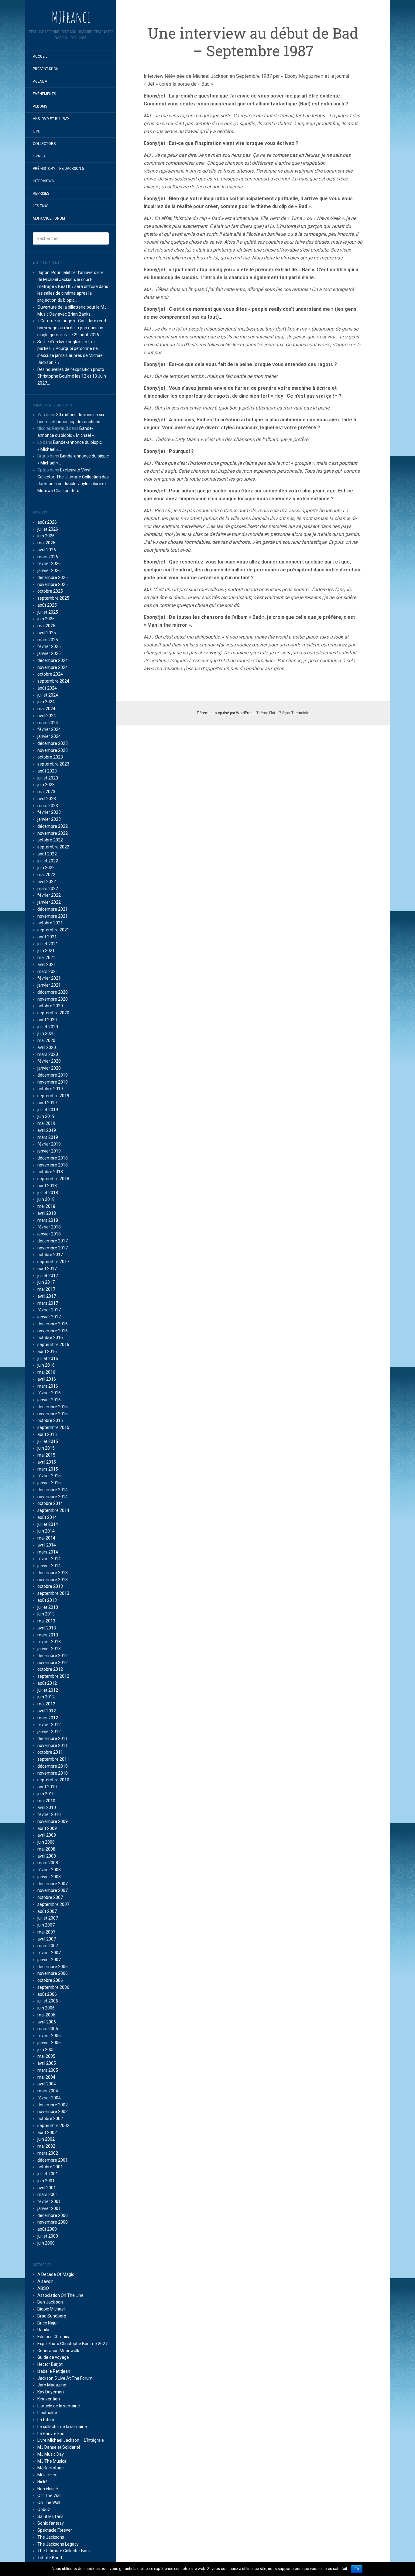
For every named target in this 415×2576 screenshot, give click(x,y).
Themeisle (300, 713)
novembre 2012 (53, 1663)
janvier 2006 (49, 2043)
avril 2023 (47, 799)
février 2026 (49, 563)
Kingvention (49, 2399)
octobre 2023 (50, 757)
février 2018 (49, 1227)
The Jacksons (51, 2537)
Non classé (48, 2489)
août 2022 (47, 854)
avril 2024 (47, 716)
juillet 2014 (48, 1524)
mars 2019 (48, 1137)
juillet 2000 (48, 2236)
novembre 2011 (53, 1745)
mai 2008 (46, 1849)
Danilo (43, 2330)
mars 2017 (48, 1303)
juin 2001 (46, 2181)
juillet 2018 (48, 1193)
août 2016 (47, 1351)
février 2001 (49, 2201)
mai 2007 (46, 1932)
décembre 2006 (53, 1967)
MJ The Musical (52, 2461)
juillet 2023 (48, 778)
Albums (40, 106)
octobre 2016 (50, 1338)
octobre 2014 (50, 1503)
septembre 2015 (53, 1427)
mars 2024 (48, 723)
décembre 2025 (53, 577)
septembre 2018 (53, 1179)
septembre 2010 (53, 1780)
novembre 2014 (53, 1497)
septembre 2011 (53, 1759)
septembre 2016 (53, 1345)
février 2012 (49, 1725)
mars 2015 (48, 1469)
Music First (48, 2475)
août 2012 (47, 1683)
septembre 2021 (53, 930)
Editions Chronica (54, 2337)
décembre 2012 (53, 1656)
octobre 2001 (50, 2167)
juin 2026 (46, 536)
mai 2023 (46, 792)
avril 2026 (47, 550)
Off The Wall (49, 2495)
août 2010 (47, 1787)
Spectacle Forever (55, 2530)
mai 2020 (46, 1040)
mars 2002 (48, 2153)
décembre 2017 (53, 1241)
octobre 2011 (50, 1752)
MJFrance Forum (49, 218)
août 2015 (47, 1434)
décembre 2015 (53, 1407)
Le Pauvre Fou (51, 2434)
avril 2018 (47, 1213)
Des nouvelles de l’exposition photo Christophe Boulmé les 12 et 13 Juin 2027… (72, 376)
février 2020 (49, 1061)
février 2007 (49, 1953)
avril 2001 (47, 2188)
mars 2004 (48, 2091)
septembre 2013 (53, 1593)
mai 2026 (46, 543)
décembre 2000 (53, 2215)
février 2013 (49, 1642)
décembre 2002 (53, 2105)
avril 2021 (47, 964)
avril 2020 (47, 1047)
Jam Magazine (52, 2385)
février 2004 (49, 2098)
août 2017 (47, 1269)
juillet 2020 (48, 1027)
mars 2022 (48, 889)
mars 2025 (48, 640)
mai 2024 (46, 709)
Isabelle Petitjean (54, 2371)
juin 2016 (46, 1365)
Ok (357, 2569)
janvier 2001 (49, 2208)
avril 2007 (47, 1939)
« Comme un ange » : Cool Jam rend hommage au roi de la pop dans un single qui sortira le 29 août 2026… (72, 328)
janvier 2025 (49, 653)
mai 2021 (46, 957)
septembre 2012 (53, 1676)
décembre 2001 (53, 2160)
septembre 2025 (53, 598)
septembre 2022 (53, 847)
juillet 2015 (48, 1441)
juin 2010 (46, 1794)
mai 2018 (46, 1206)
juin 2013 (46, 1614)
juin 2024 (46, 702)
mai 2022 (46, 875)
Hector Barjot (50, 2364)
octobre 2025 (50, 591)
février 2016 (49, 1393)
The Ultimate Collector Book (64, 2551)
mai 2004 (46, 2077)
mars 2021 (48, 971)
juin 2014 (46, 1531)
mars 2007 (48, 1946)
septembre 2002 (53, 2126)
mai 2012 (46, 1704)
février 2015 (49, 1476)
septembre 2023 (53, 764)
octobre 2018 (50, 1172)
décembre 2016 (53, 1324)
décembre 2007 (53, 1884)
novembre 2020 (53, 999)
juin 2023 (46, 785)
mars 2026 (48, 557)
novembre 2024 (53, 667)
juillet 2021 (48, 944)
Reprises (41, 194)
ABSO (43, 2288)
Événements (44, 94)
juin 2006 (46, 2008)
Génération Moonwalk (58, 2351)
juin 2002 (46, 2139)
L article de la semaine (59, 2406)
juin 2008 (46, 1842)
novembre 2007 (53, 1890)
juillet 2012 (48, 1690)
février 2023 (49, 812)
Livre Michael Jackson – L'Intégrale (71, 2440)
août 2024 (47, 688)
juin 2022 (46, 868)
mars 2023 (48, 806)
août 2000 (47, 2229)
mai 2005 (46, 2056)
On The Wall (49, 2502)
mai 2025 (46, 626)
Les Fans (41, 206)
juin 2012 (46, 1697)
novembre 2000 (53, 2222)
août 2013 (47, 1600)
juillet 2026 (48, 529)
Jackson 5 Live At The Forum (65, 2378)
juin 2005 (46, 2050)
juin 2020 (46, 1033)
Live (36, 131)
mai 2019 (46, 1123)
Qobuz (44, 2509)
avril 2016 (47, 1379)
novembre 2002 (53, 2112)
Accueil (40, 57)
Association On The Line (60, 2295)
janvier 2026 (49, 570)
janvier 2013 (49, 1649)
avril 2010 (47, 1807)
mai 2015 (46, 1455)
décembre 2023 (53, 743)
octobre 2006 (50, 1980)
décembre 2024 (53, 660)
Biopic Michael (51, 2309)
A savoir (45, 2281)
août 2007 (47, 1911)
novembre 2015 (53, 1414)
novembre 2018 (53, 1165)
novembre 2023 (53, 750)
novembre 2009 (53, 1821)
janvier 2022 (49, 902)
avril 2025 (47, 633)
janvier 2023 (49, 819)
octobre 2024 (50, 674)
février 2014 (49, 1559)
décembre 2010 (53, 1766)
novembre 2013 (53, 1580)
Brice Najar (48, 2323)
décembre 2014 (53, 1490)
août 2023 (47, 771)
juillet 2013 (48, 1607)
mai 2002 (46, 2146)
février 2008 (49, 1870)
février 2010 (49, 1814)
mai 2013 (46, 1621)
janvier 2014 (49, 1566)
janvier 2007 (49, 1960)
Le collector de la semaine (62, 2427)
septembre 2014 (53, 1510)
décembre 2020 (53, 992)
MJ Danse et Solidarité (59, 2447)
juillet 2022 (48, 861)
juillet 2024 (48, 695)
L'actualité (47, 2413)
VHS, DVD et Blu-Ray (51, 119)
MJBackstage (51, 2468)
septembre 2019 (53, 1096)
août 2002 (47, 2132)
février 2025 (49, 646)
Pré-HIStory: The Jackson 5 (58, 169)
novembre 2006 (53, 1973)
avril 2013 (47, 1628)
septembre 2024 (53, 681)
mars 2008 (48, 1863)
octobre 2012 (50, 1669)
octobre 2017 (50, 1255)
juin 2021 (46, 951)
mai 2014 (46, 1538)
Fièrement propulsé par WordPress (226, 713)
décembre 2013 (53, 1573)
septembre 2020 (53, 1013)
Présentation (46, 69)
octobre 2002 (50, 2119)
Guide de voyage (53, 2357)
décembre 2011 (53, 1738)
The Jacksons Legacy (58, 2544)
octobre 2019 (50, 1089)
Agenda (40, 81)
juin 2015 (46, 1448)
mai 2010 (46, 1801)
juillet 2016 (48, 1358)
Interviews (43, 181)
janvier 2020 (49, 1068)
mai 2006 (46, 2015)
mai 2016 (46, 1372)
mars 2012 (48, 1718)
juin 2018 (46, 1199)
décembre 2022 (53, 826)
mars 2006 (48, 2029)
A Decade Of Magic (56, 2274)
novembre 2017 (53, 1248)
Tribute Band (50, 2558)
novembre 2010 (53, 1773)
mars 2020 (48, 1054)
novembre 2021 (53, 916)
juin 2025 (46, 619)
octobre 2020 (50, 1006)
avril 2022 (47, 882)
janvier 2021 (49, 985)
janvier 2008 (49, 1877)
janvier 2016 (49, 1400)
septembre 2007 (53, 1904)
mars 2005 (48, 2070)
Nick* (42, 2482)
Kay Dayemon (51, 2392)
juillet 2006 (48, 2001)
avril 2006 (47, 2022)
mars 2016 (48, 1386)
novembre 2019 (53, 1082)
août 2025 (47, 605)
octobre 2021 (50, 923)
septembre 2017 (53, 1262)
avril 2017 (47, 1296)
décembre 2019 (53, 1075)
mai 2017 (46, 1289)
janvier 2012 (49, 1732)
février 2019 (49, 1144)
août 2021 (47, 937)
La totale (46, 2420)
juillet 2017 (48, 1276)
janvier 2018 (49, 1234)
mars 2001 (48, 2194)
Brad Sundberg (52, 2316)
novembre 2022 (53, 833)
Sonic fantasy (51, 2523)
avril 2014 (47, 1545)
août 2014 (47, 1517)
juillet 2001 (48, 2174)
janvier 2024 (49, 736)
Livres (39, 156)
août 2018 (47, 1186)
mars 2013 (48, 1635)
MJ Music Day (51, 2454)
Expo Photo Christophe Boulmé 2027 (72, 2344)
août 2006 (47, 1994)
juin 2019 (46, 1116)
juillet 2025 (48, 612)
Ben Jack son (50, 2302)
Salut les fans (50, 2516)
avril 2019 (47, 1130)
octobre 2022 (50, 840)
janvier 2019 (49, 1151)
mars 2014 (48, 1552)
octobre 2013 (50, 1586)
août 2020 (47, 1020)
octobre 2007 (50, 1897)
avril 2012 (47, 1711)
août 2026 (47, 522)
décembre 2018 (53, 1158)
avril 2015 (47, 1462)
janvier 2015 (49, 1483)
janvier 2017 (49, 1317)
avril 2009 (47, 1835)
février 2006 (49, 2036)
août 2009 (47, 1828)
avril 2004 (47, 2084)
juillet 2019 (48, 1110)
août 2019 (47, 1103)
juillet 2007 (48, 1918)
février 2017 (49, 1310)
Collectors (44, 144)
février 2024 (49, 729)
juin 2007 (46, 1925)
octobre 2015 (50, 1420)
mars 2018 (48, 1220)
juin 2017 (46, 1282)
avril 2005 (47, 2063)
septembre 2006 (53, 1987)
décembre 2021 (53, 909)
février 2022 (49, 895)
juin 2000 (46, 2243)
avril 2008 (47, 1856)
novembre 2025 (53, 584)
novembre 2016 (53, 1331)
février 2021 (49, 978)
